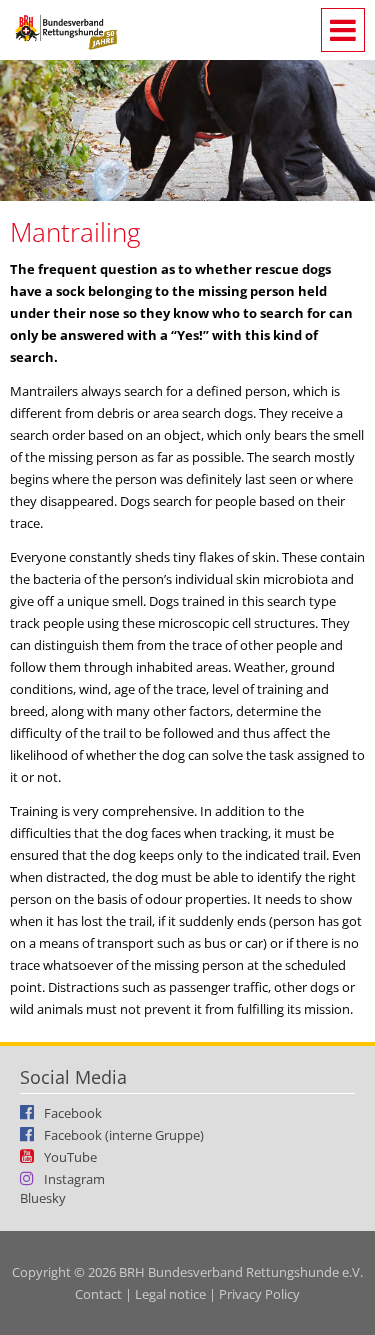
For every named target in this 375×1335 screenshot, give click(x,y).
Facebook (73, 1112)
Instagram (74, 1178)
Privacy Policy (259, 1294)
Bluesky (43, 1198)
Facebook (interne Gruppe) (124, 1134)
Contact (98, 1294)
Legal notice (170, 1294)
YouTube (70, 1156)
